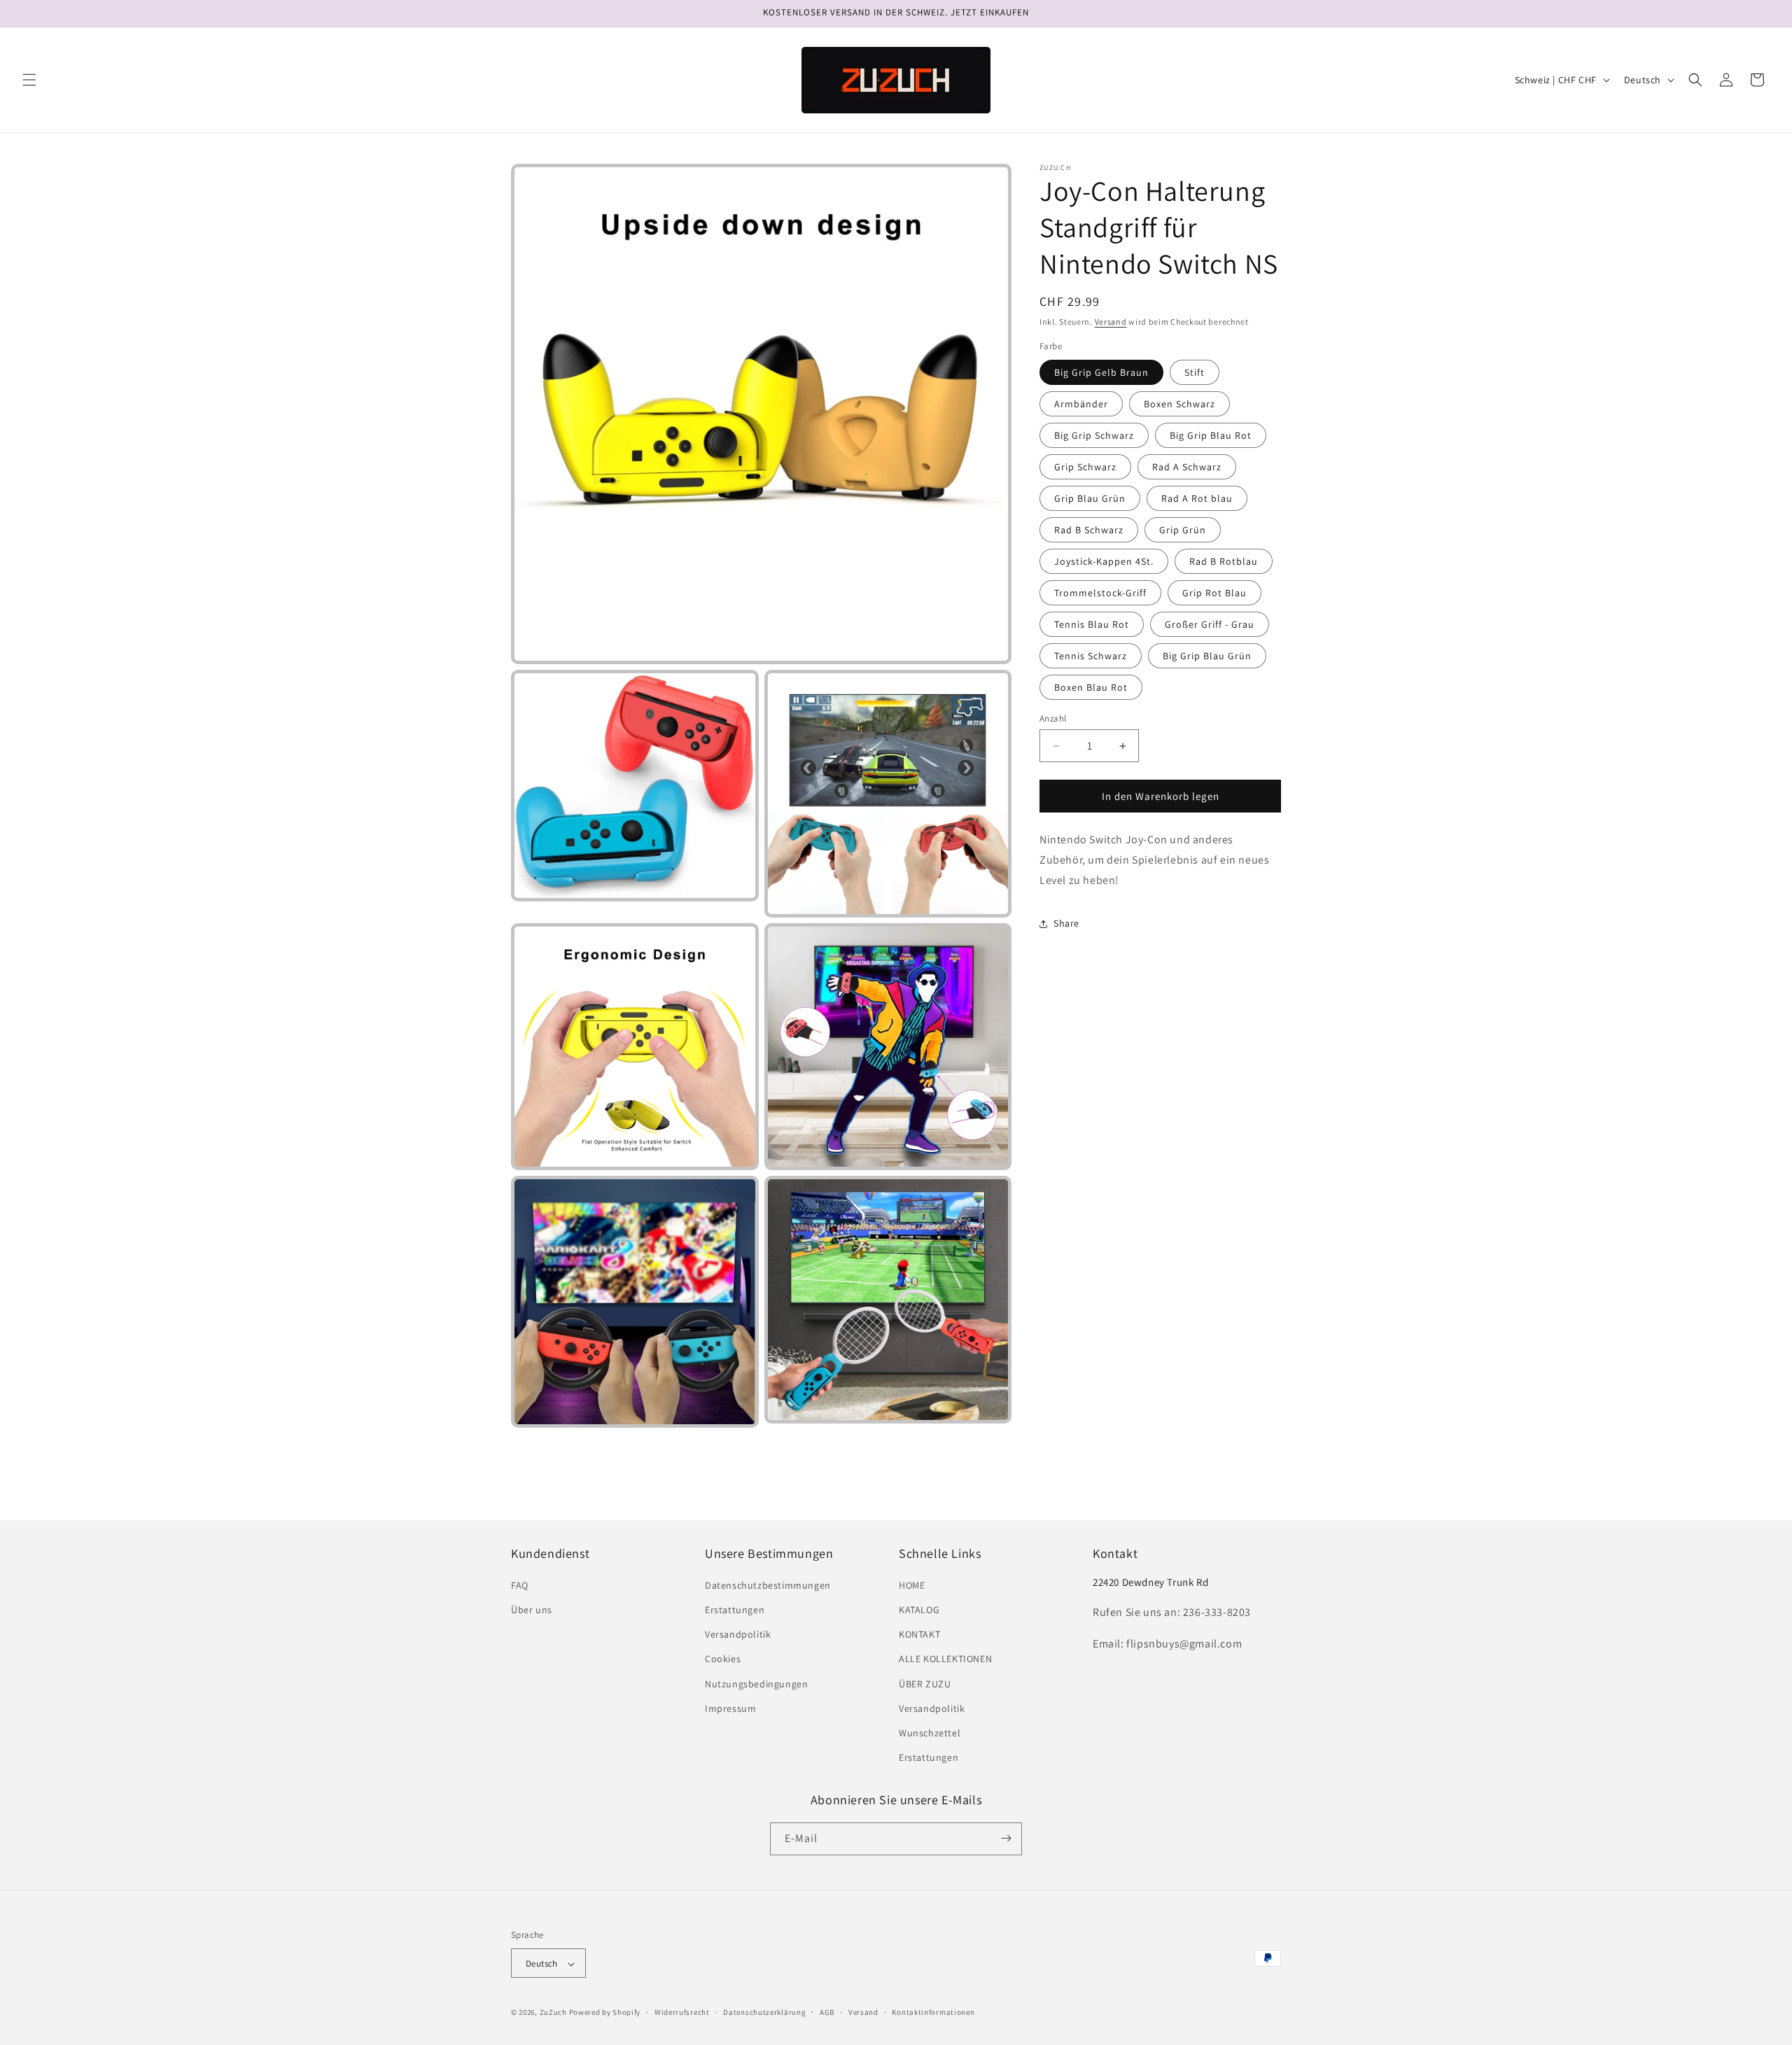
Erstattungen (735, 1610)
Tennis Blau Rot (1092, 624)
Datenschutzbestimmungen (768, 1585)
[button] (29, 80)
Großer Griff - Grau (1210, 624)
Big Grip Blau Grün (1207, 656)
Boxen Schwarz (1179, 404)
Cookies (723, 1659)
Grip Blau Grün (1090, 498)
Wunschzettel (930, 1733)
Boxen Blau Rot (1091, 687)
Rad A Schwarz (1187, 467)
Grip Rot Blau (1214, 593)
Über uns (532, 1610)
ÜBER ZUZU (925, 1684)
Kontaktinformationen (933, 2012)
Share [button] (1066, 923)
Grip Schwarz (1085, 467)
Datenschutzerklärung (764, 2012)
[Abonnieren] (1006, 1838)
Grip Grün (1183, 530)
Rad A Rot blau (1197, 498)
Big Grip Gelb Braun (1101, 372)
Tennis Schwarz (1091, 656)
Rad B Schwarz (1089, 530)
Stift (1195, 372)
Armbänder (1081, 404)
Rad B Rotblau (1224, 561)
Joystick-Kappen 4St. (1104, 561)
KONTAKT (919, 1635)
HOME (912, 1585)
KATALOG (919, 1610)
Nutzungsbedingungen (756, 1684)
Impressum (730, 1708)
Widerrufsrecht (682, 2012)
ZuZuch (553, 2013)
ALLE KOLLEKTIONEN (945, 1659)
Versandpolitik (738, 1635)
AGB (827, 2012)
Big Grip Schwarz (1094, 435)
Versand (1111, 322)
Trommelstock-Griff (1100, 593)
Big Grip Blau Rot (1211, 435)
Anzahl (1053, 718)
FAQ (520, 1585)
